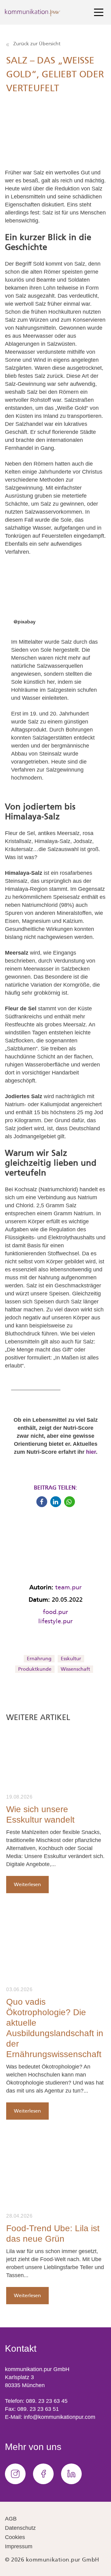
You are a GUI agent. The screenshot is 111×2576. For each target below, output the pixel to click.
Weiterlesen (27, 1884)
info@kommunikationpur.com (60, 2417)
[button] (42, 1502)
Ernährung (39, 1659)
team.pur (68, 1587)
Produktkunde (35, 1669)
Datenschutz (20, 2528)
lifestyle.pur (55, 1621)
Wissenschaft (75, 1669)
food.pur (55, 1612)
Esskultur (71, 1659)
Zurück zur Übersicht (36, 44)
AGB (11, 2519)
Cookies (15, 2537)
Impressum (19, 2546)
